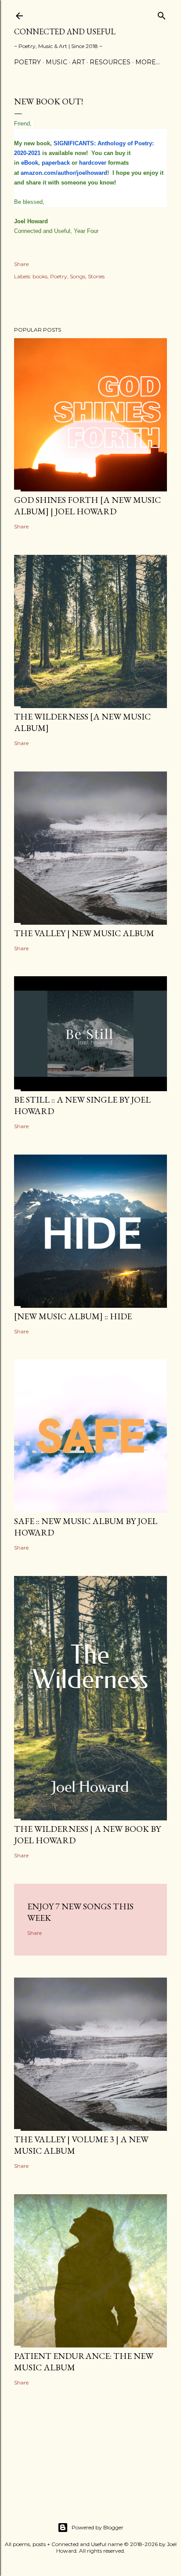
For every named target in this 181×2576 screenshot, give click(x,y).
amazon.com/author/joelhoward (64, 173)
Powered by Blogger (98, 2527)
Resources (110, 62)
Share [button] (21, 264)
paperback (56, 163)
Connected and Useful (65, 31)
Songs (78, 276)
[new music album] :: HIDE (73, 1316)
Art (78, 62)
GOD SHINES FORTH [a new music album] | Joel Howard (87, 506)
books (40, 276)
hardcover (93, 163)
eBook (30, 163)
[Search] (162, 14)
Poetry (27, 62)
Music (56, 62)
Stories (96, 276)
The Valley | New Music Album (84, 933)
